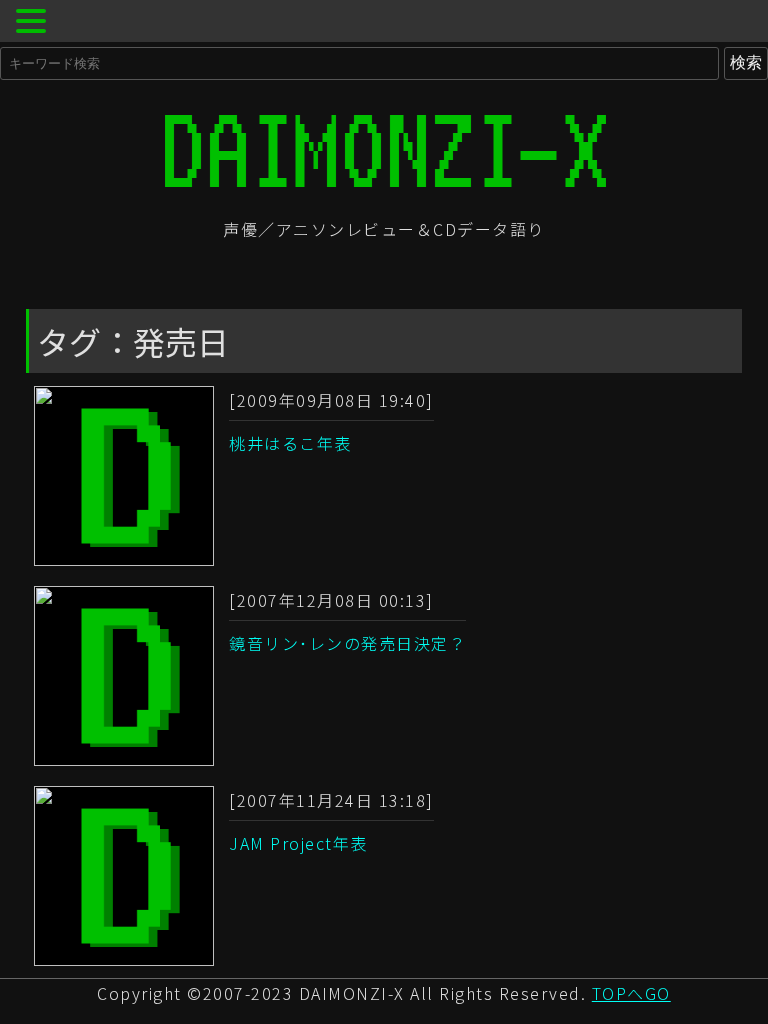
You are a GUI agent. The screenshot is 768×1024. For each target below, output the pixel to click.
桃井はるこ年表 (290, 443)
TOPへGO (631, 993)
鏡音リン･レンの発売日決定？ (347, 643)
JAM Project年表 (298, 843)
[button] (34, 23)
